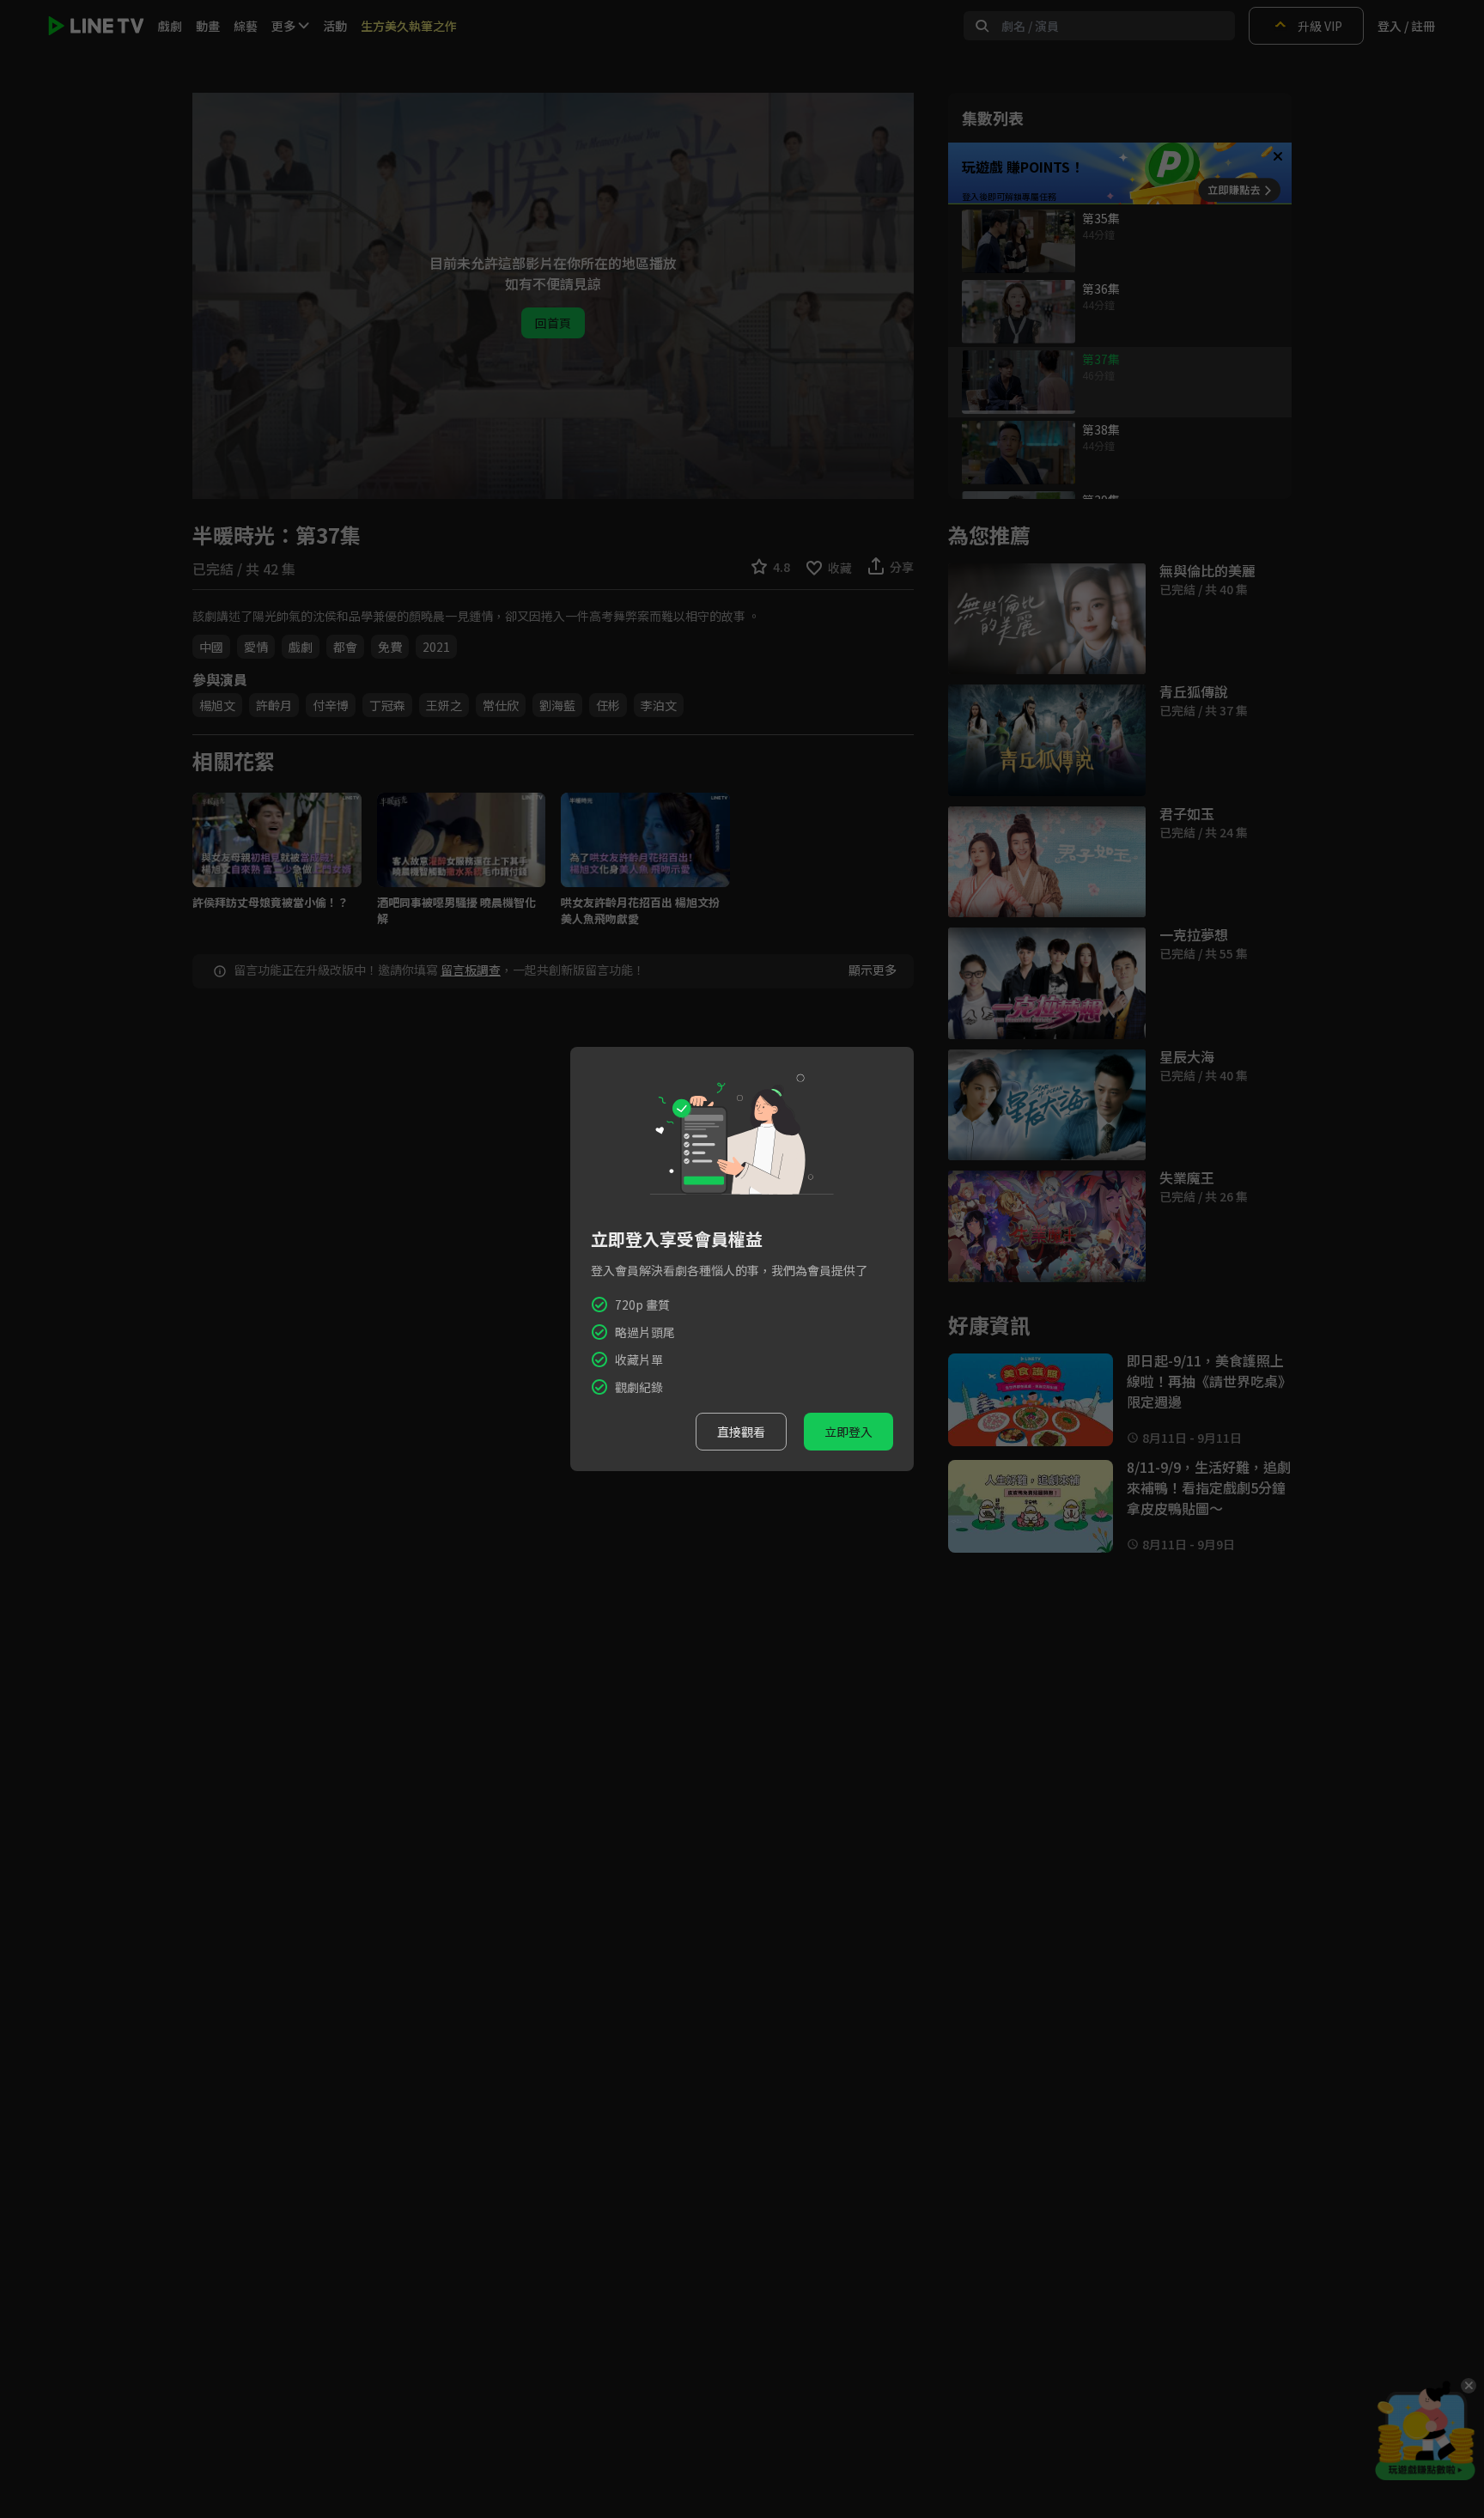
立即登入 (848, 1432)
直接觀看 (741, 1432)
